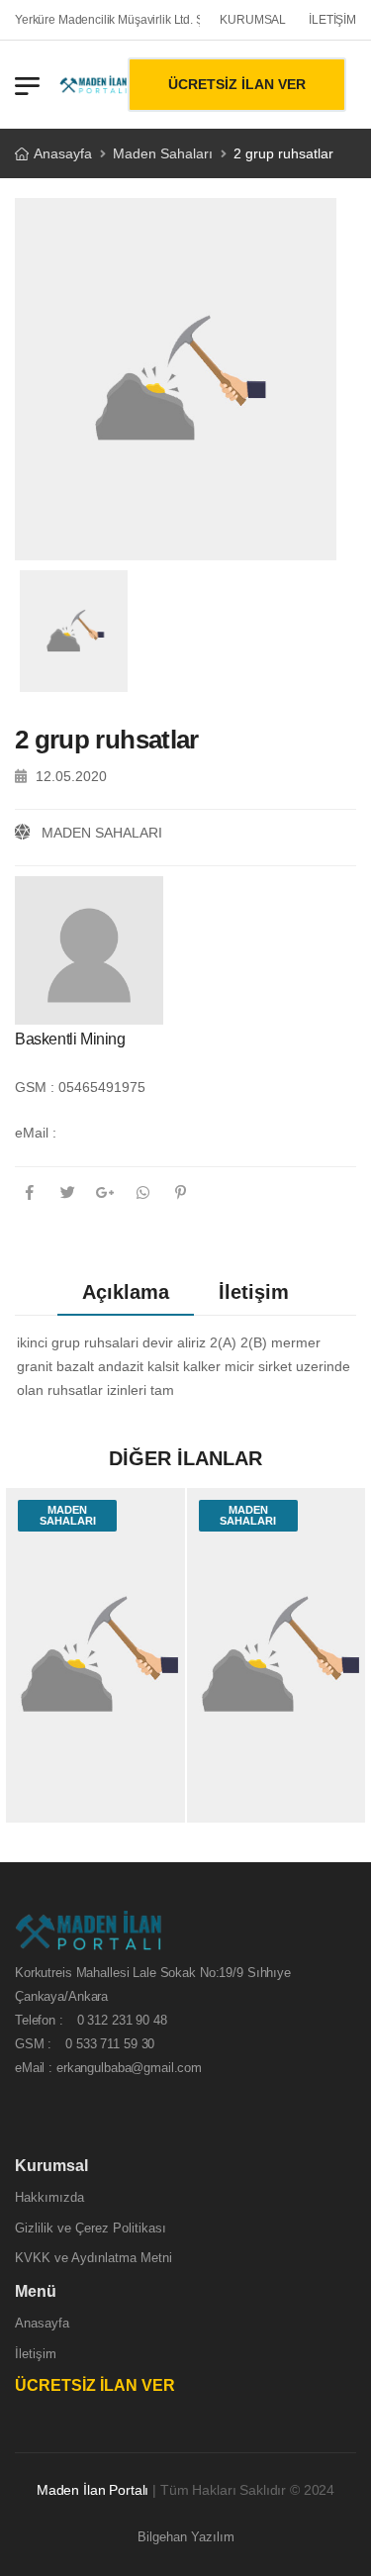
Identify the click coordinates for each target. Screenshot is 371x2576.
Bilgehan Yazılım (186, 2537)
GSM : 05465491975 (80, 1087)
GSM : (85, 2044)
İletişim (254, 1292)
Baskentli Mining (70, 1039)
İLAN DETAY (95, 1798)
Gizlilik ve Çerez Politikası (91, 2227)
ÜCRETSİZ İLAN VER (237, 84)
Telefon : (91, 2020)
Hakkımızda (49, 2197)
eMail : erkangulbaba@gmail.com (108, 2068)
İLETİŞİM (332, 20)
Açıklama (126, 1292)
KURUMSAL (253, 20)
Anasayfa (63, 153)
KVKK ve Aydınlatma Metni (93, 2258)
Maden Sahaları (163, 153)
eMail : (36, 1133)
